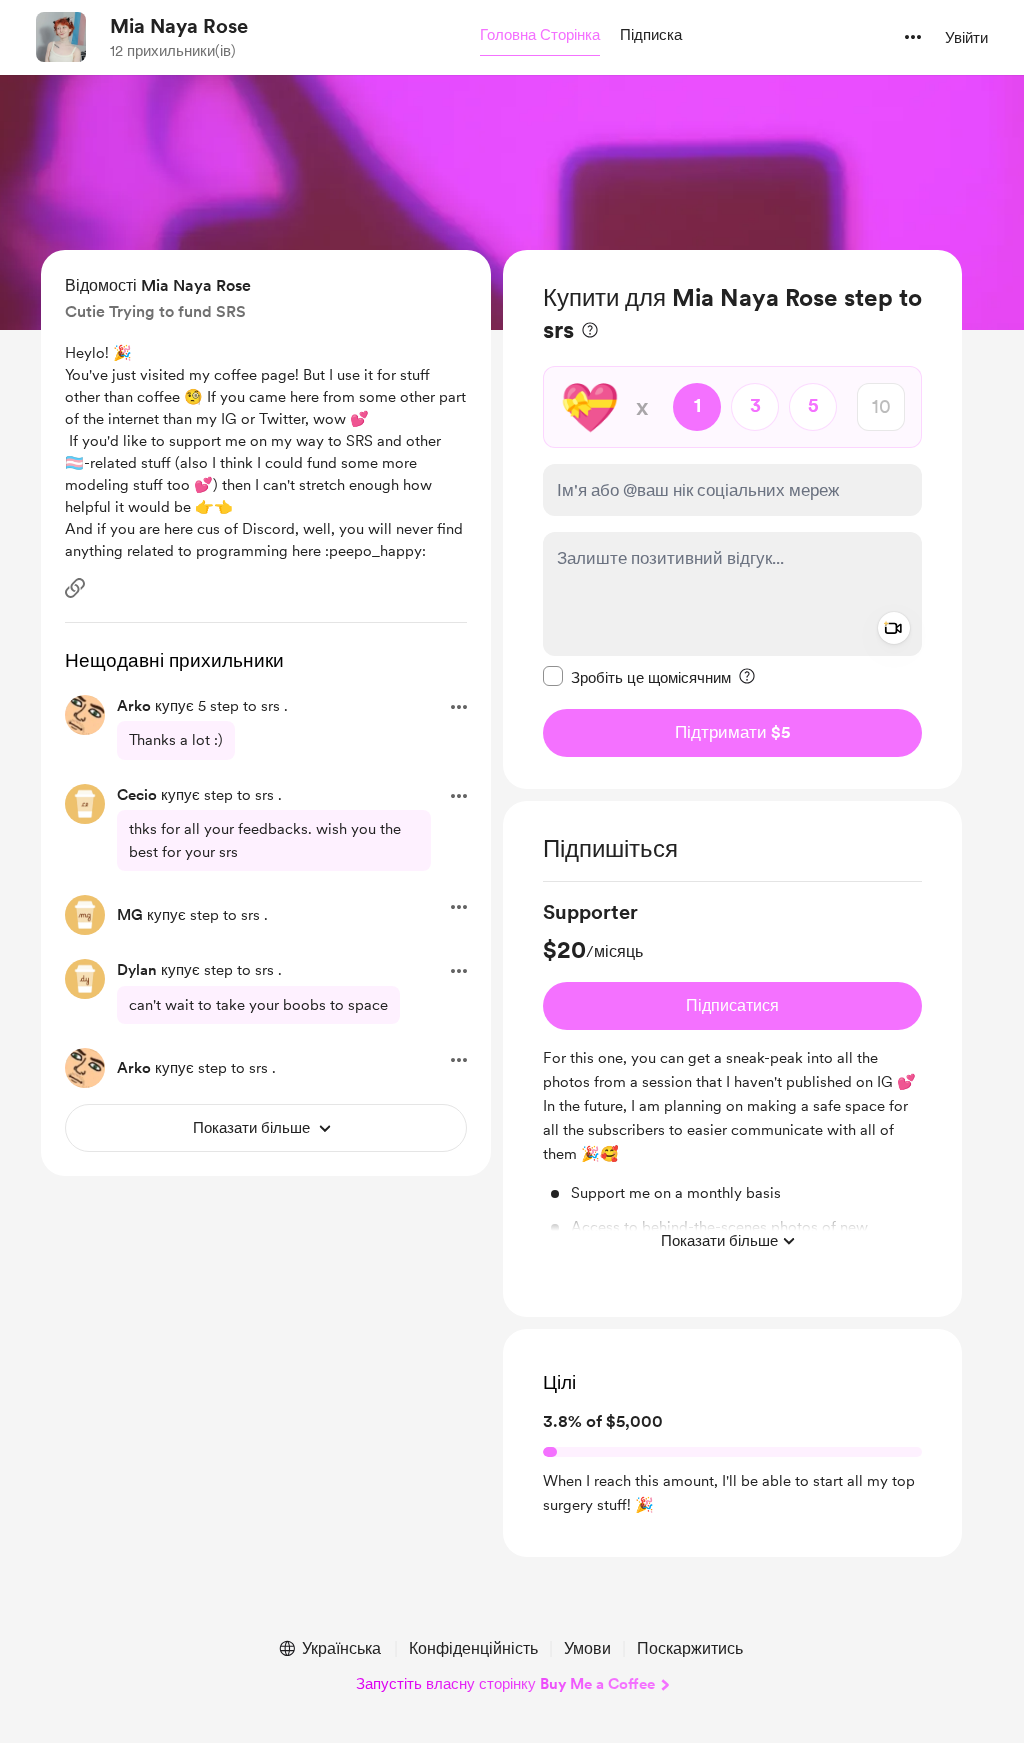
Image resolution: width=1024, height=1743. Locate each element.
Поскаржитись (690, 1648)
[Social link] (75, 588)
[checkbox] (637, 677)
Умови (587, 1648)
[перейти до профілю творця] (61, 37)
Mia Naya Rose (179, 26)
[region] (732, 519)
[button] (540, 36)
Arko (134, 706)
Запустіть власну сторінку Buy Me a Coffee (505, 1684)
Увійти (966, 38)
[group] (732, 1080)
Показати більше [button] (719, 1241)
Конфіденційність (473, 1648)
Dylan (137, 970)
